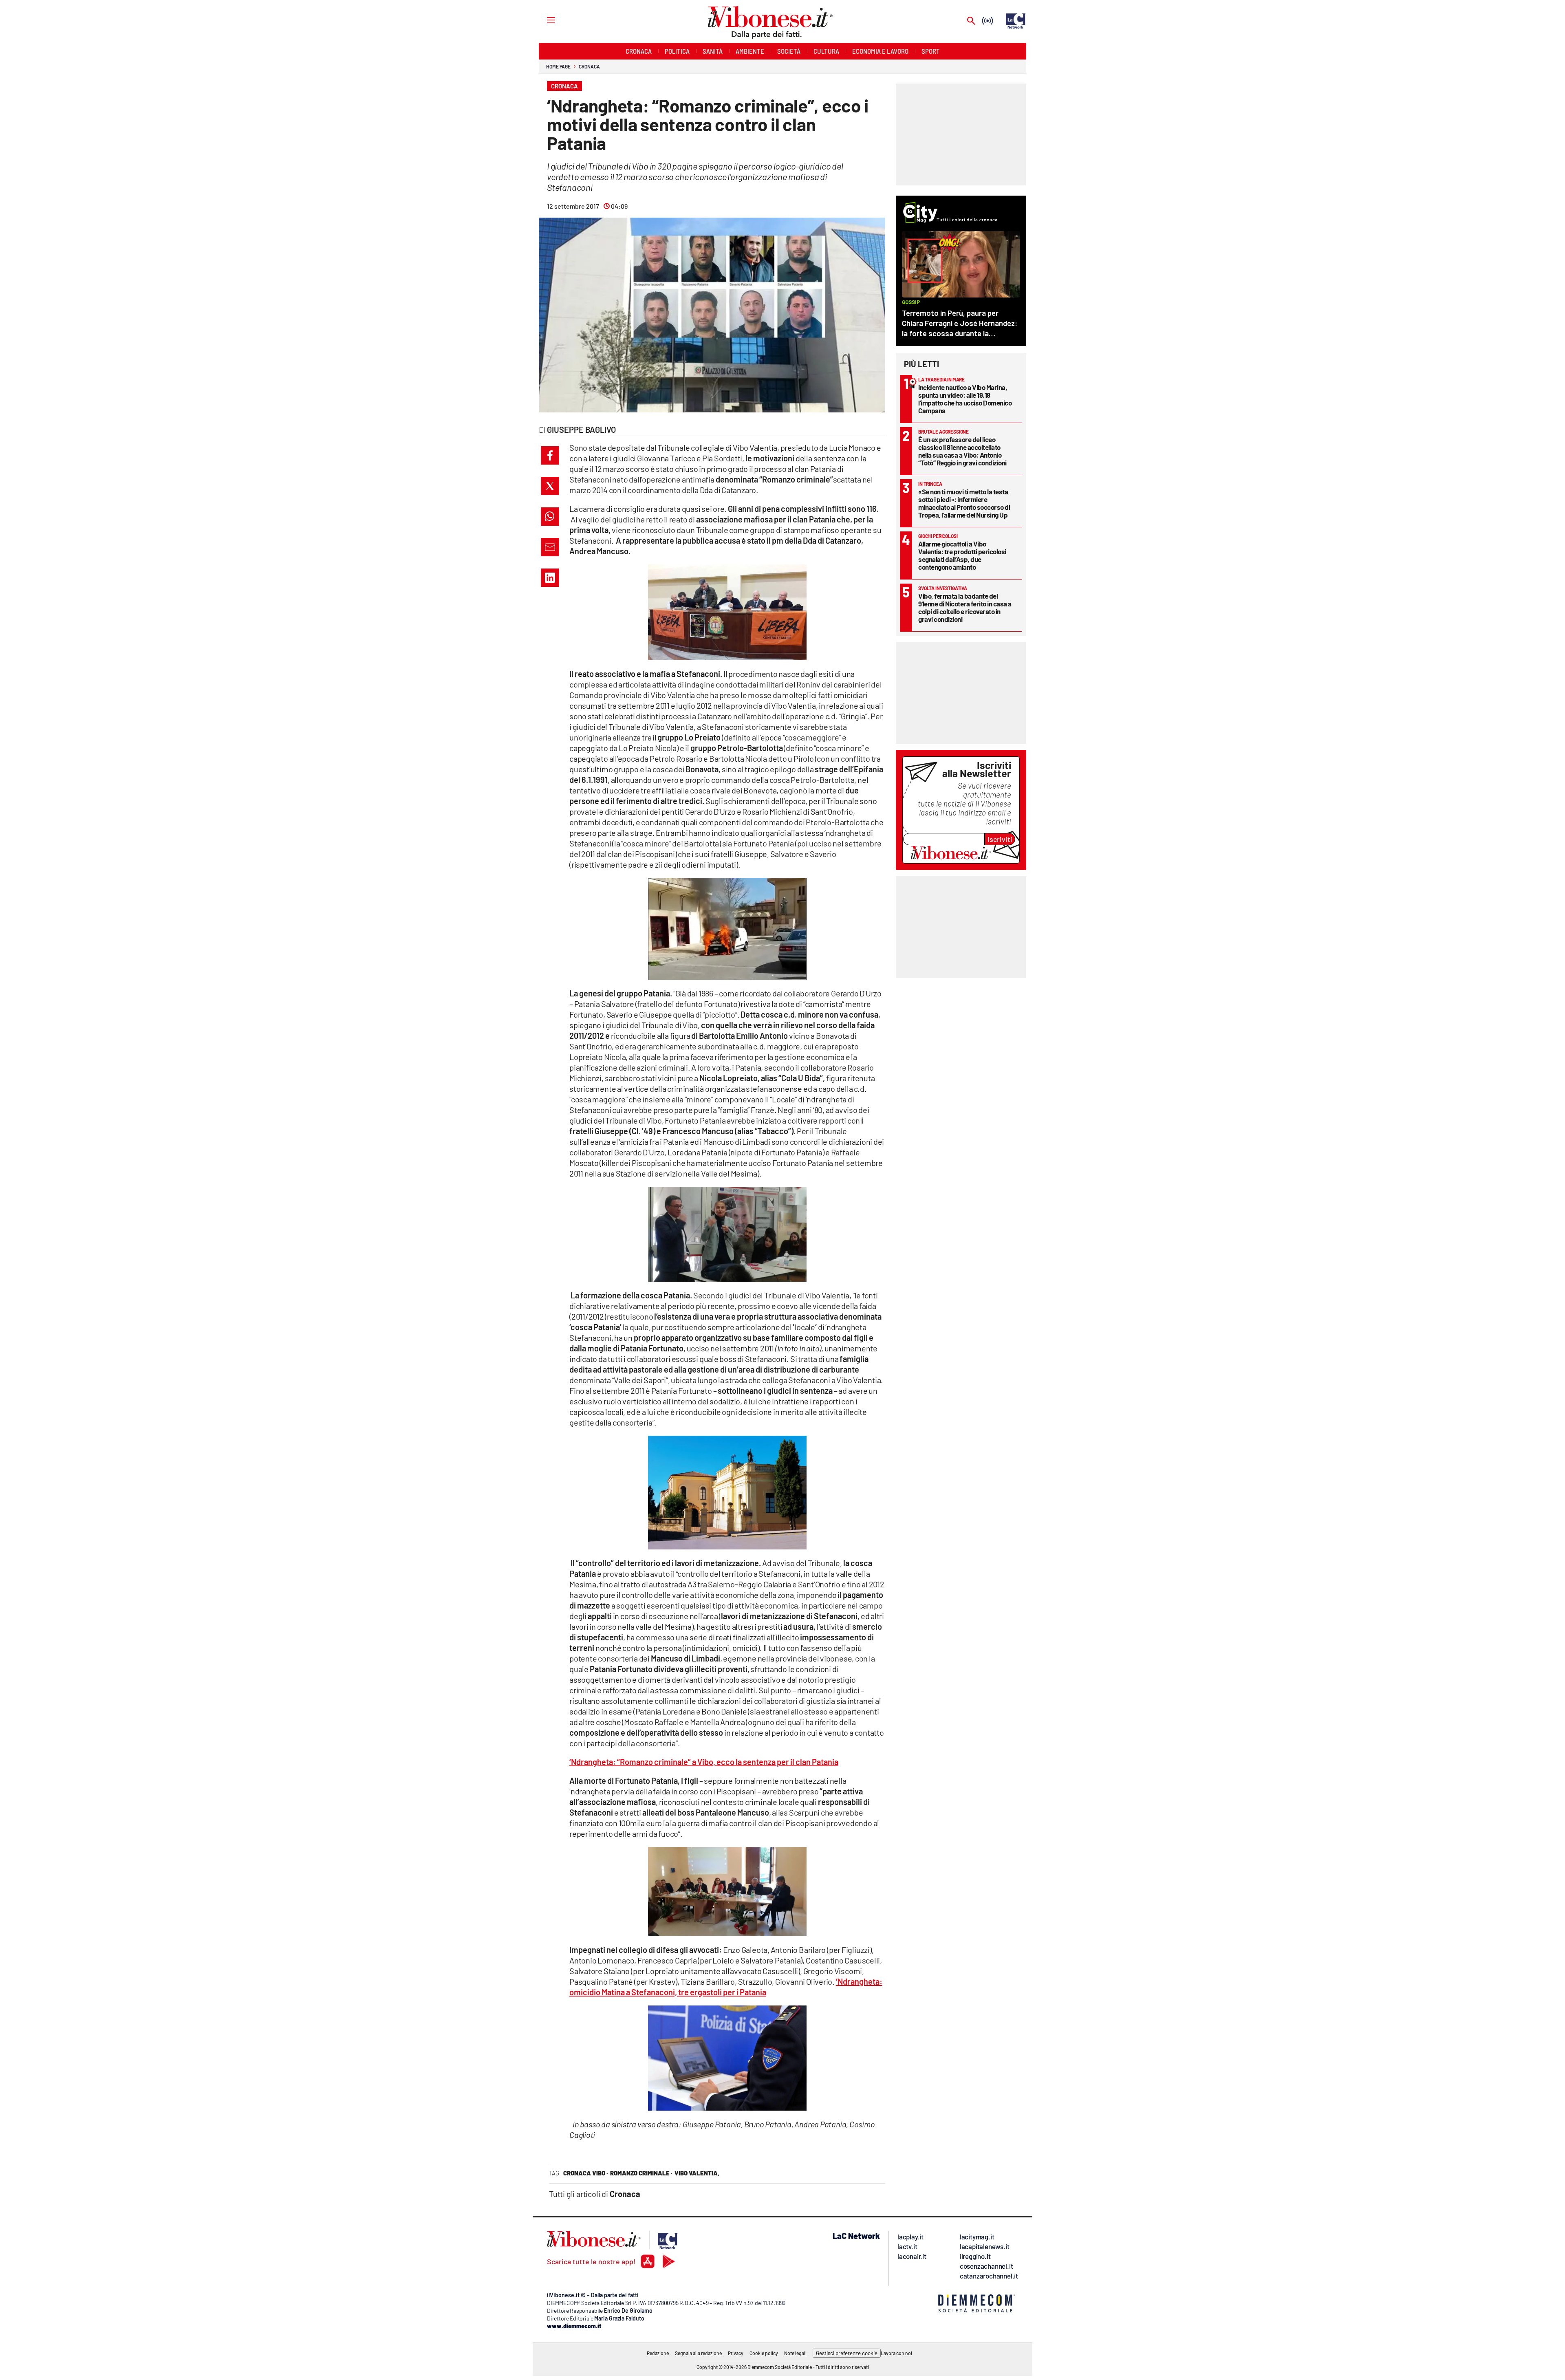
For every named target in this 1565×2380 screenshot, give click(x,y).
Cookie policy (764, 2353)
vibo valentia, (697, 2173)
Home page (558, 66)
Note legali (795, 2353)
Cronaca (589, 66)
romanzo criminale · (641, 2173)
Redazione (658, 2353)
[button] (550, 455)
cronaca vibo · (586, 2173)
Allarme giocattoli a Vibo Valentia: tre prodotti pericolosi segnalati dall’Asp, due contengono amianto (962, 555)
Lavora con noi (896, 2353)
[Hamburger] (543, 20)
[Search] (971, 21)
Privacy (736, 2353)
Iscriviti (1000, 839)
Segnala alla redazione (698, 2353)
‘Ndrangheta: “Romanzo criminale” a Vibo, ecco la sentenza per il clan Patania (704, 1762)
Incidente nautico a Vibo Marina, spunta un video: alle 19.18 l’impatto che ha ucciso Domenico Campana (965, 399)
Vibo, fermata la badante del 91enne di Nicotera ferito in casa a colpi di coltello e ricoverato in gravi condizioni (965, 607)
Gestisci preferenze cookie (847, 2353)
